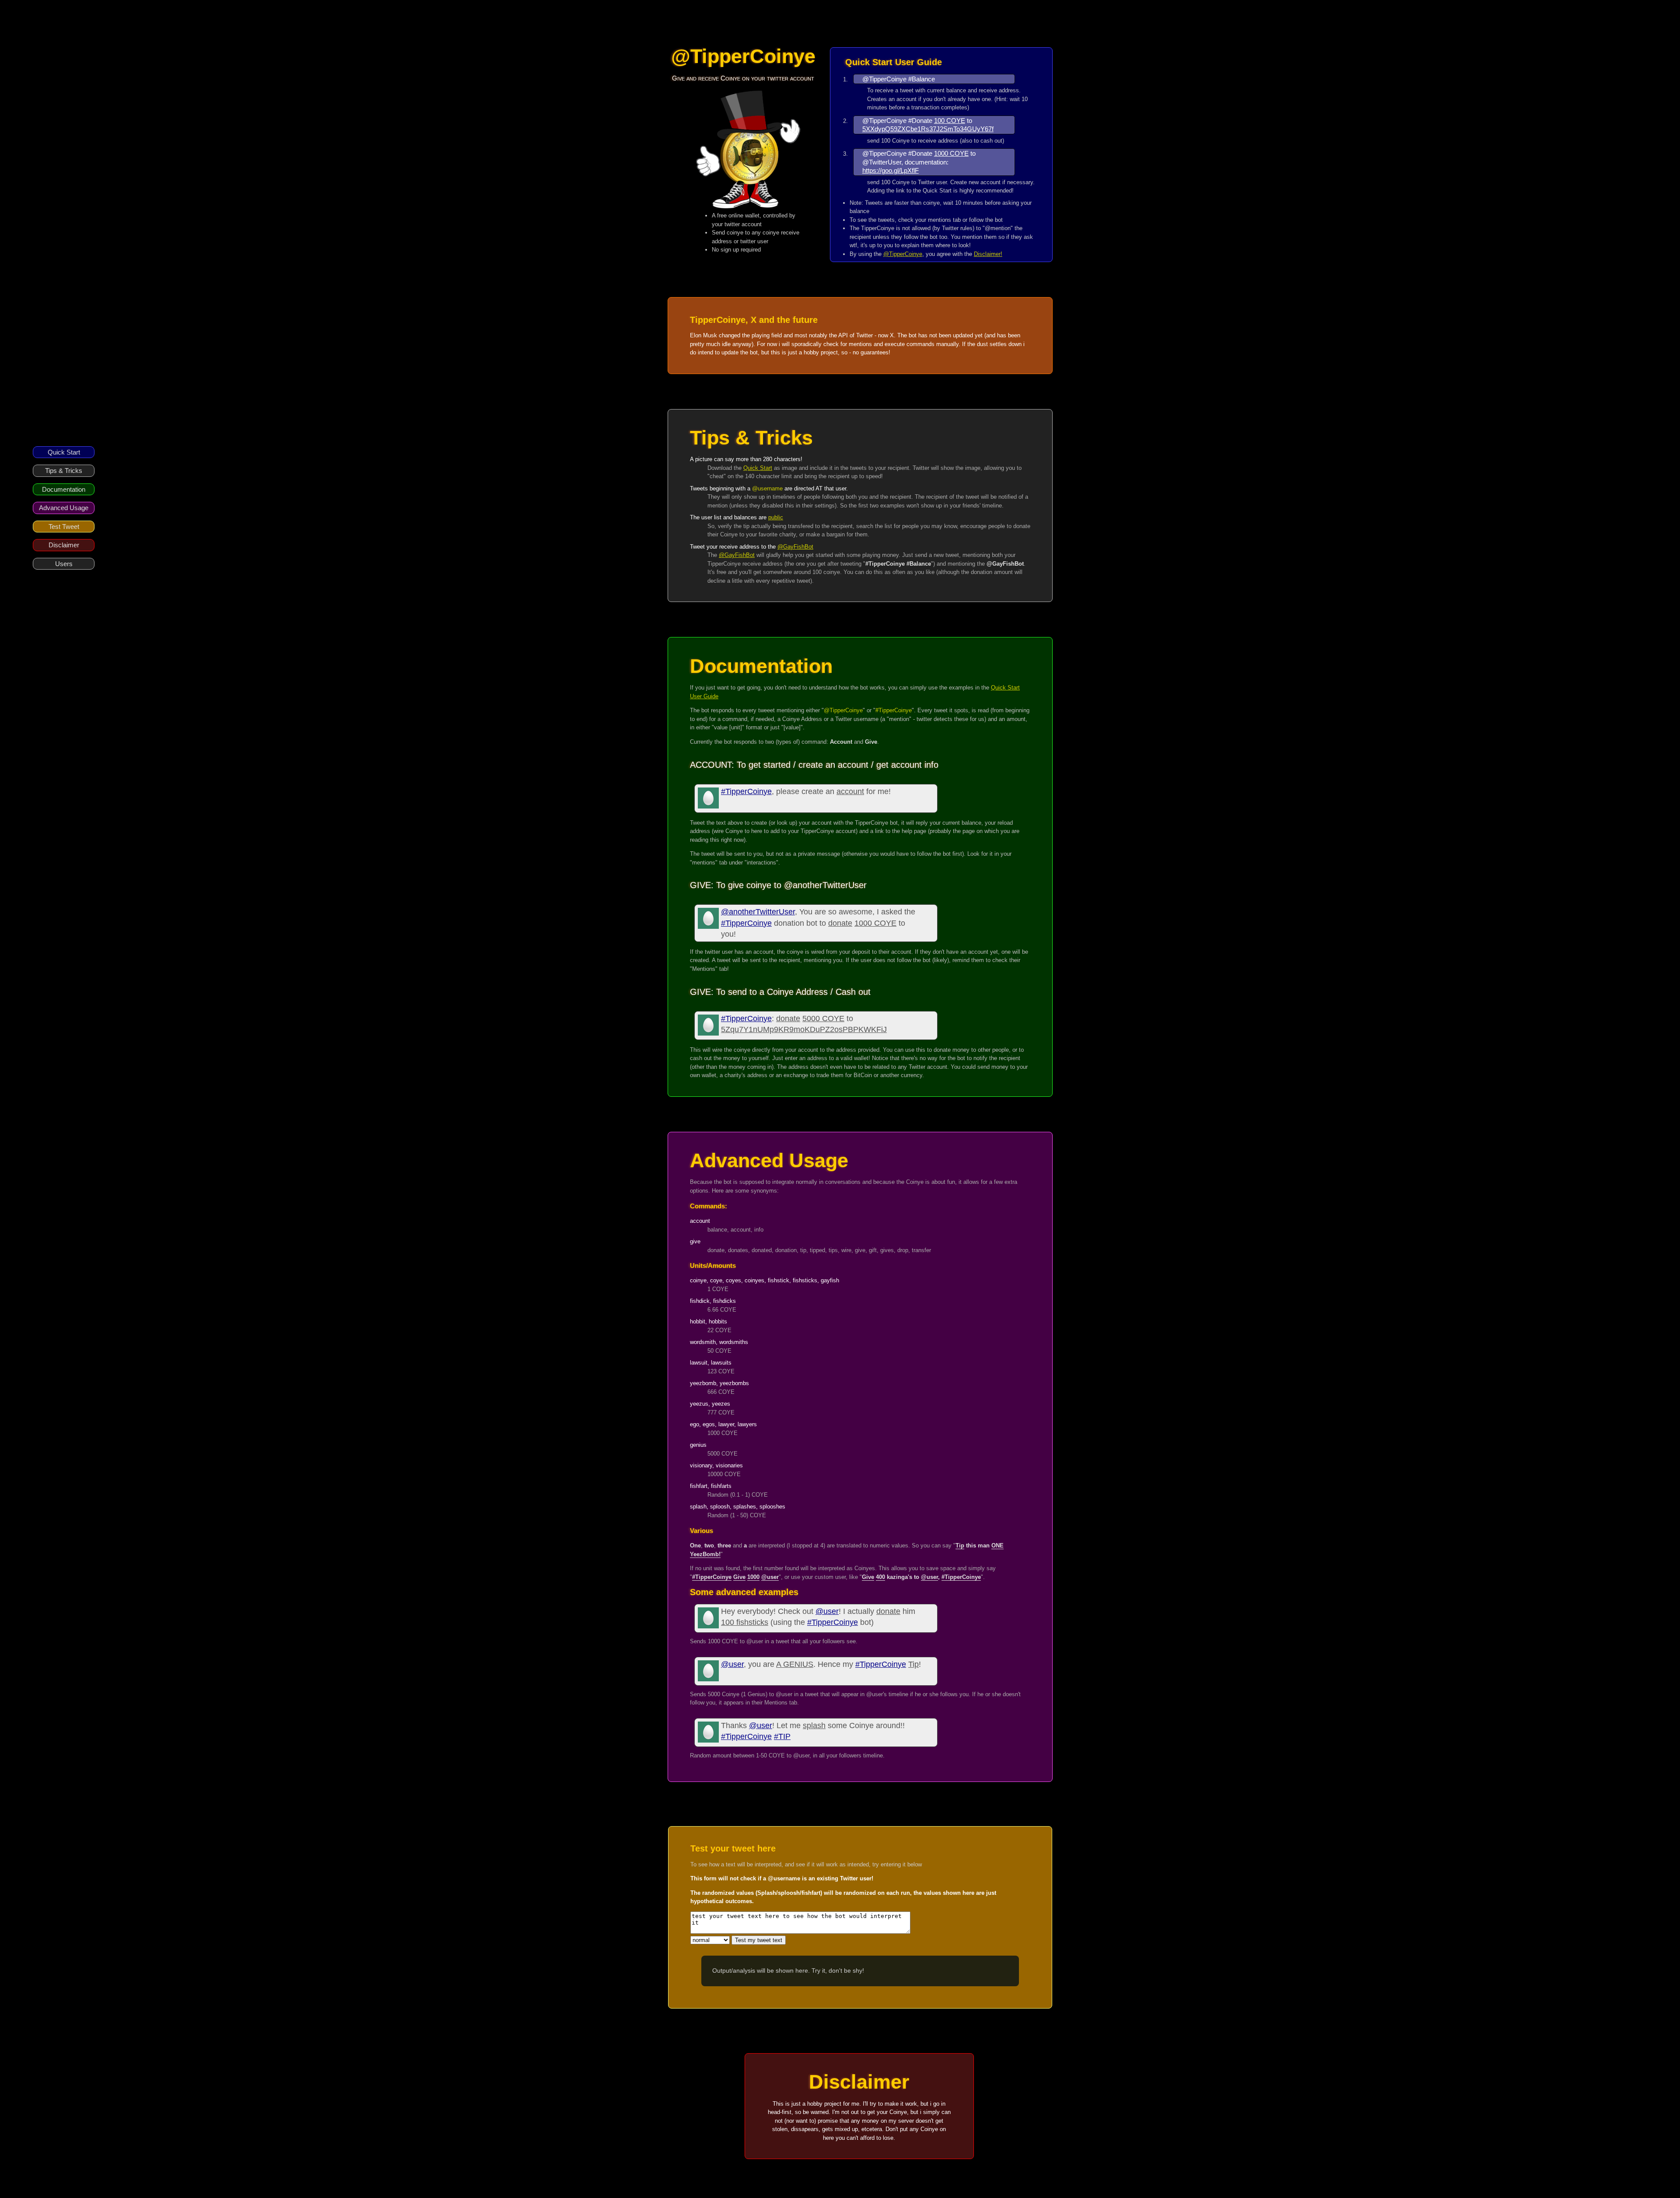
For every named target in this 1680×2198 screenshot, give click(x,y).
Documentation (64, 489)
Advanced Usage (64, 508)
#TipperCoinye (746, 791)
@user (827, 1611)
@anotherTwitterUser (758, 912)
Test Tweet (64, 527)
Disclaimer (64, 545)
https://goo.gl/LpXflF (891, 170)
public (776, 517)
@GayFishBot (795, 547)
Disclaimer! (988, 254)
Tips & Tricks (64, 471)
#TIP (782, 1736)
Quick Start (64, 452)
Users (64, 564)
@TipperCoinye (903, 254)
